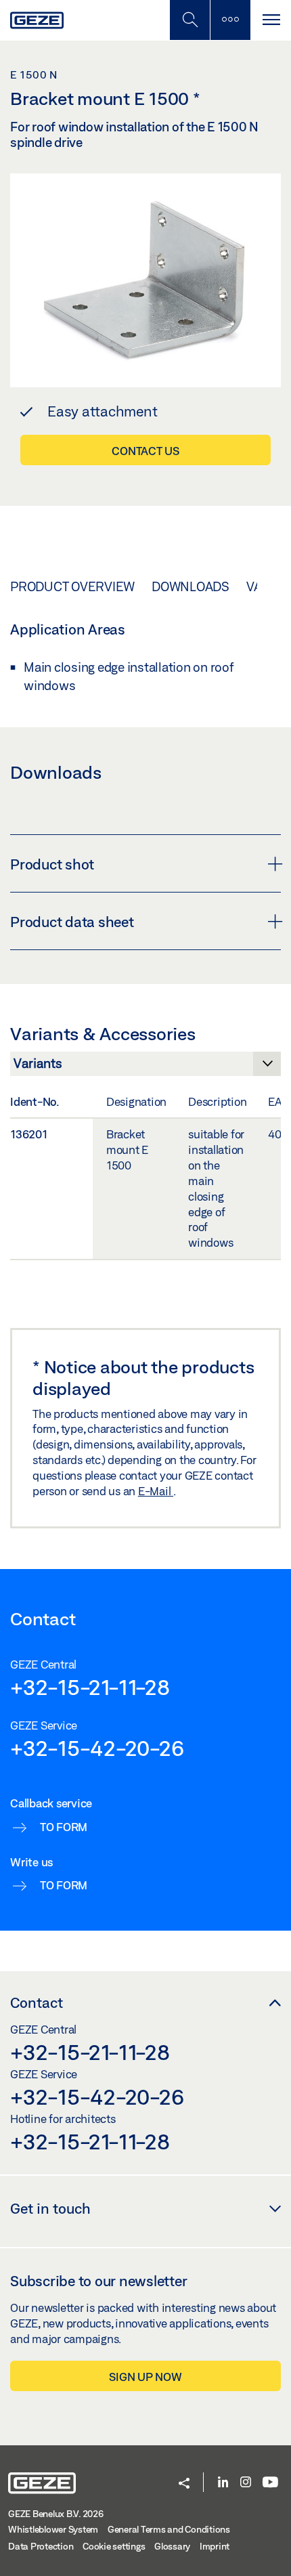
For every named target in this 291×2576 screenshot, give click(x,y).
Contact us (145, 451)
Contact (37, 2002)
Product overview (72, 586)
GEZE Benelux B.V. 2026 (56, 2514)
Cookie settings (114, 2546)
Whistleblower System (53, 2529)
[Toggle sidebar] (230, 20)
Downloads (191, 586)
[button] (184, 2484)
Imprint (215, 2546)
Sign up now (145, 2377)
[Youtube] (270, 2483)
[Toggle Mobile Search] (189, 20)
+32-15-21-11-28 (90, 1687)
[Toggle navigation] (271, 20)
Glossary (172, 2546)
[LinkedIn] (223, 2483)
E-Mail (156, 1491)
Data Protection (41, 2546)
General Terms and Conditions (169, 2529)
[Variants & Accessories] (145, 1067)
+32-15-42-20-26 (97, 1748)
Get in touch (50, 2208)
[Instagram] (246, 2483)
